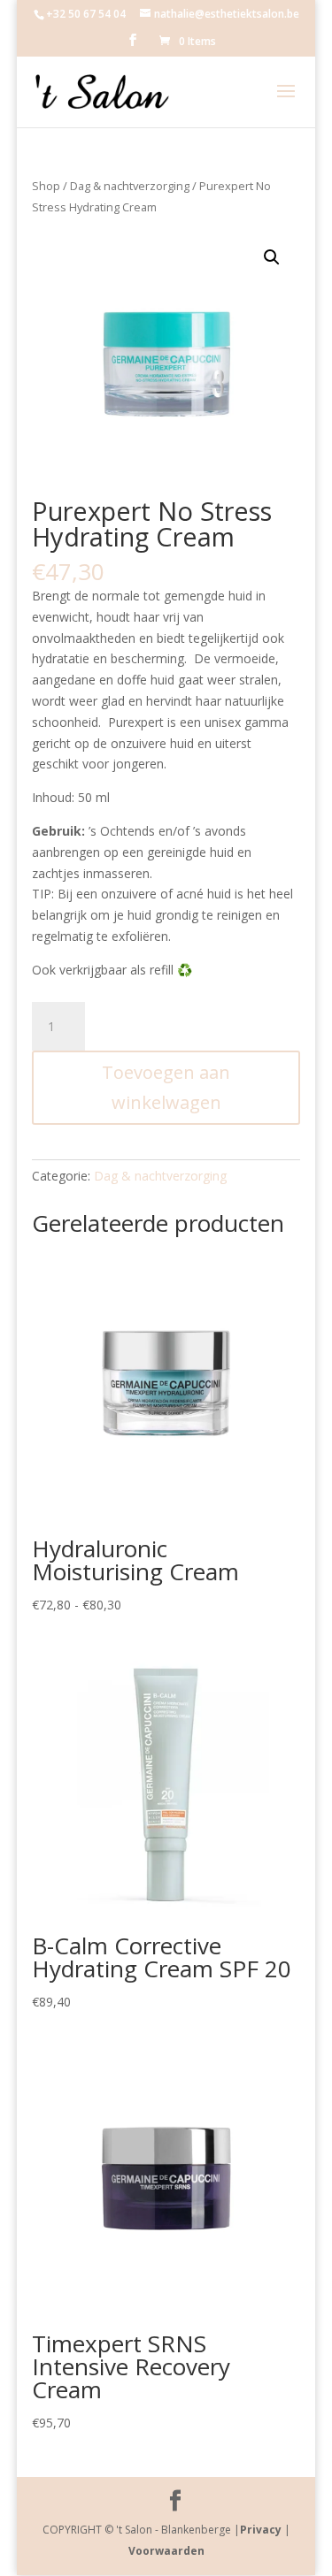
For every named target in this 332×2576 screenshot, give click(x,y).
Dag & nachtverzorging (130, 186)
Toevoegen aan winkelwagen (166, 1087)
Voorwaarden (166, 2551)
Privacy (261, 2530)
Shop (46, 186)
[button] (272, 257)
